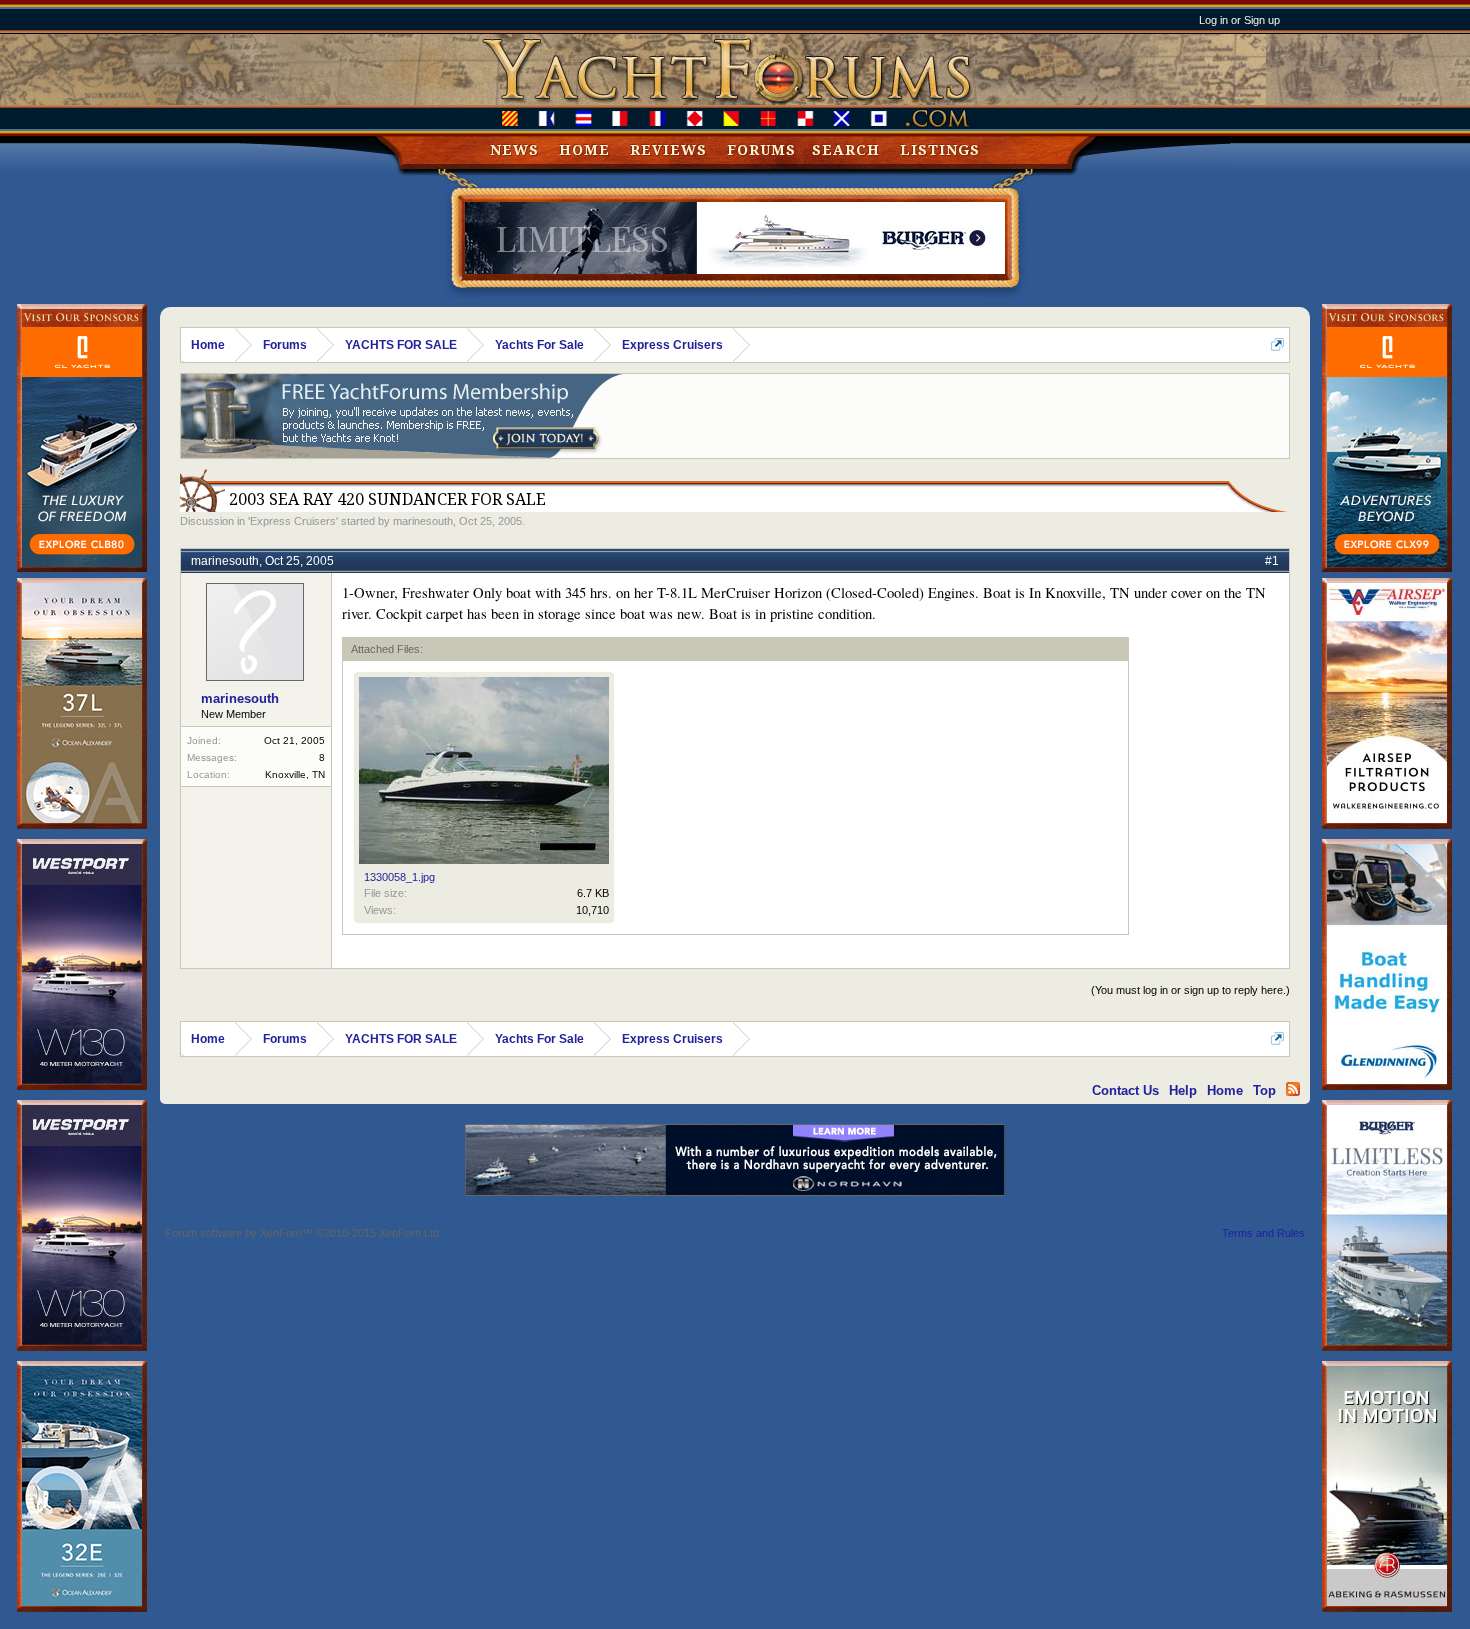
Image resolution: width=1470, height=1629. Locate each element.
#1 (1272, 561)
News (514, 150)
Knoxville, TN (295, 774)
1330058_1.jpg (399, 877)
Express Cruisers (293, 521)
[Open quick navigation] (1277, 344)
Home (584, 150)
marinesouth (423, 521)
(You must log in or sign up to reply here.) (1190, 990)
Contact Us (1125, 1090)
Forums (761, 150)
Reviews (668, 150)
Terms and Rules (1263, 1233)
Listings (940, 150)
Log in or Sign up (1239, 20)
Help (1183, 1090)
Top (1264, 1090)
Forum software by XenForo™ (303, 1233)
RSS (1293, 1089)
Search (846, 150)
